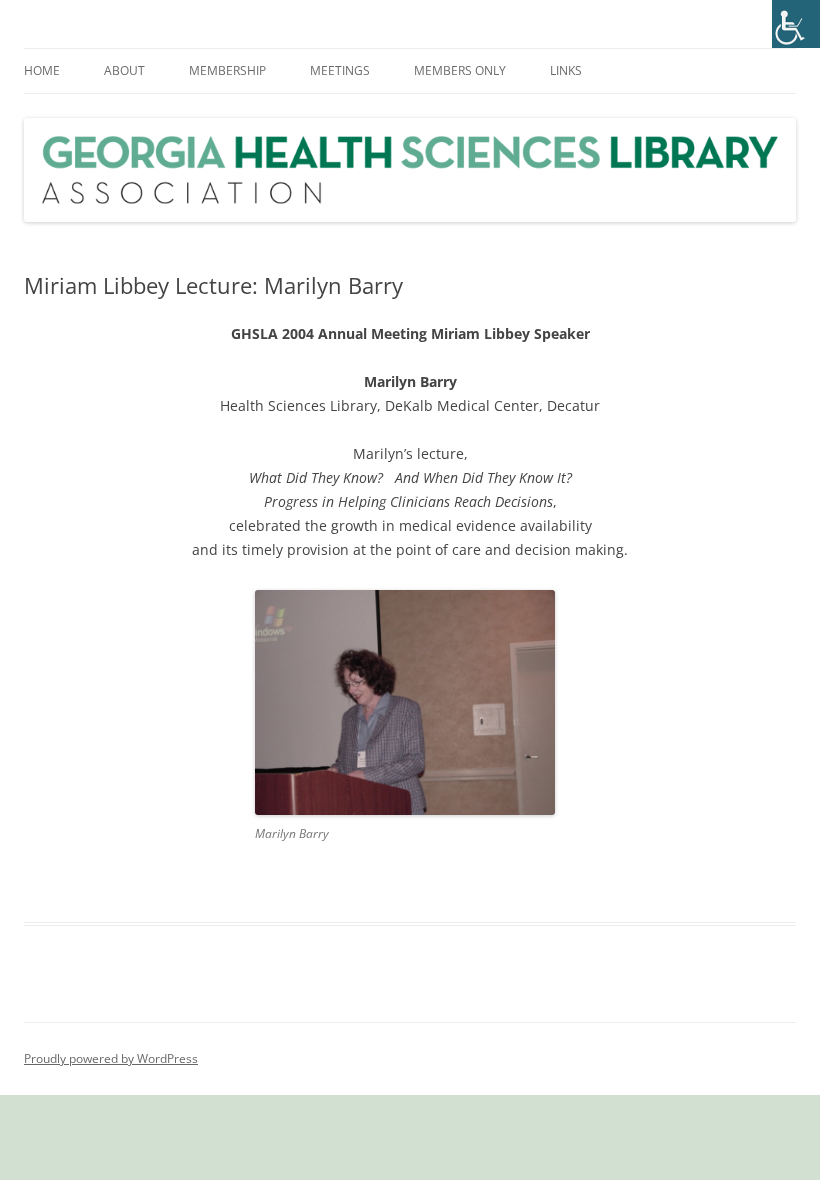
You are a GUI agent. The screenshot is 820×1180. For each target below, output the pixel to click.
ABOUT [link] (124, 70)
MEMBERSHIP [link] (227, 70)
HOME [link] (42, 70)
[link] (796, 24)
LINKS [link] (566, 70)
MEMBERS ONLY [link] (460, 70)
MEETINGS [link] (340, 70)
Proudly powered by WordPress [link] (111, 1058)
